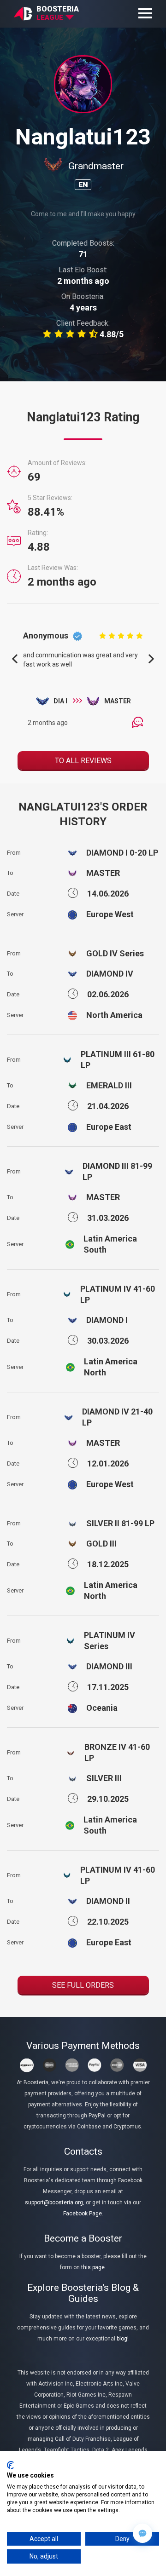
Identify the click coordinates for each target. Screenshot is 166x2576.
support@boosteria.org (54, 2202)
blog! (123, 2339)
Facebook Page (83, 2214)
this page (93, 2267)
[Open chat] (142, 2533)
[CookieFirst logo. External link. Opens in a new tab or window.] (10, 2465)
